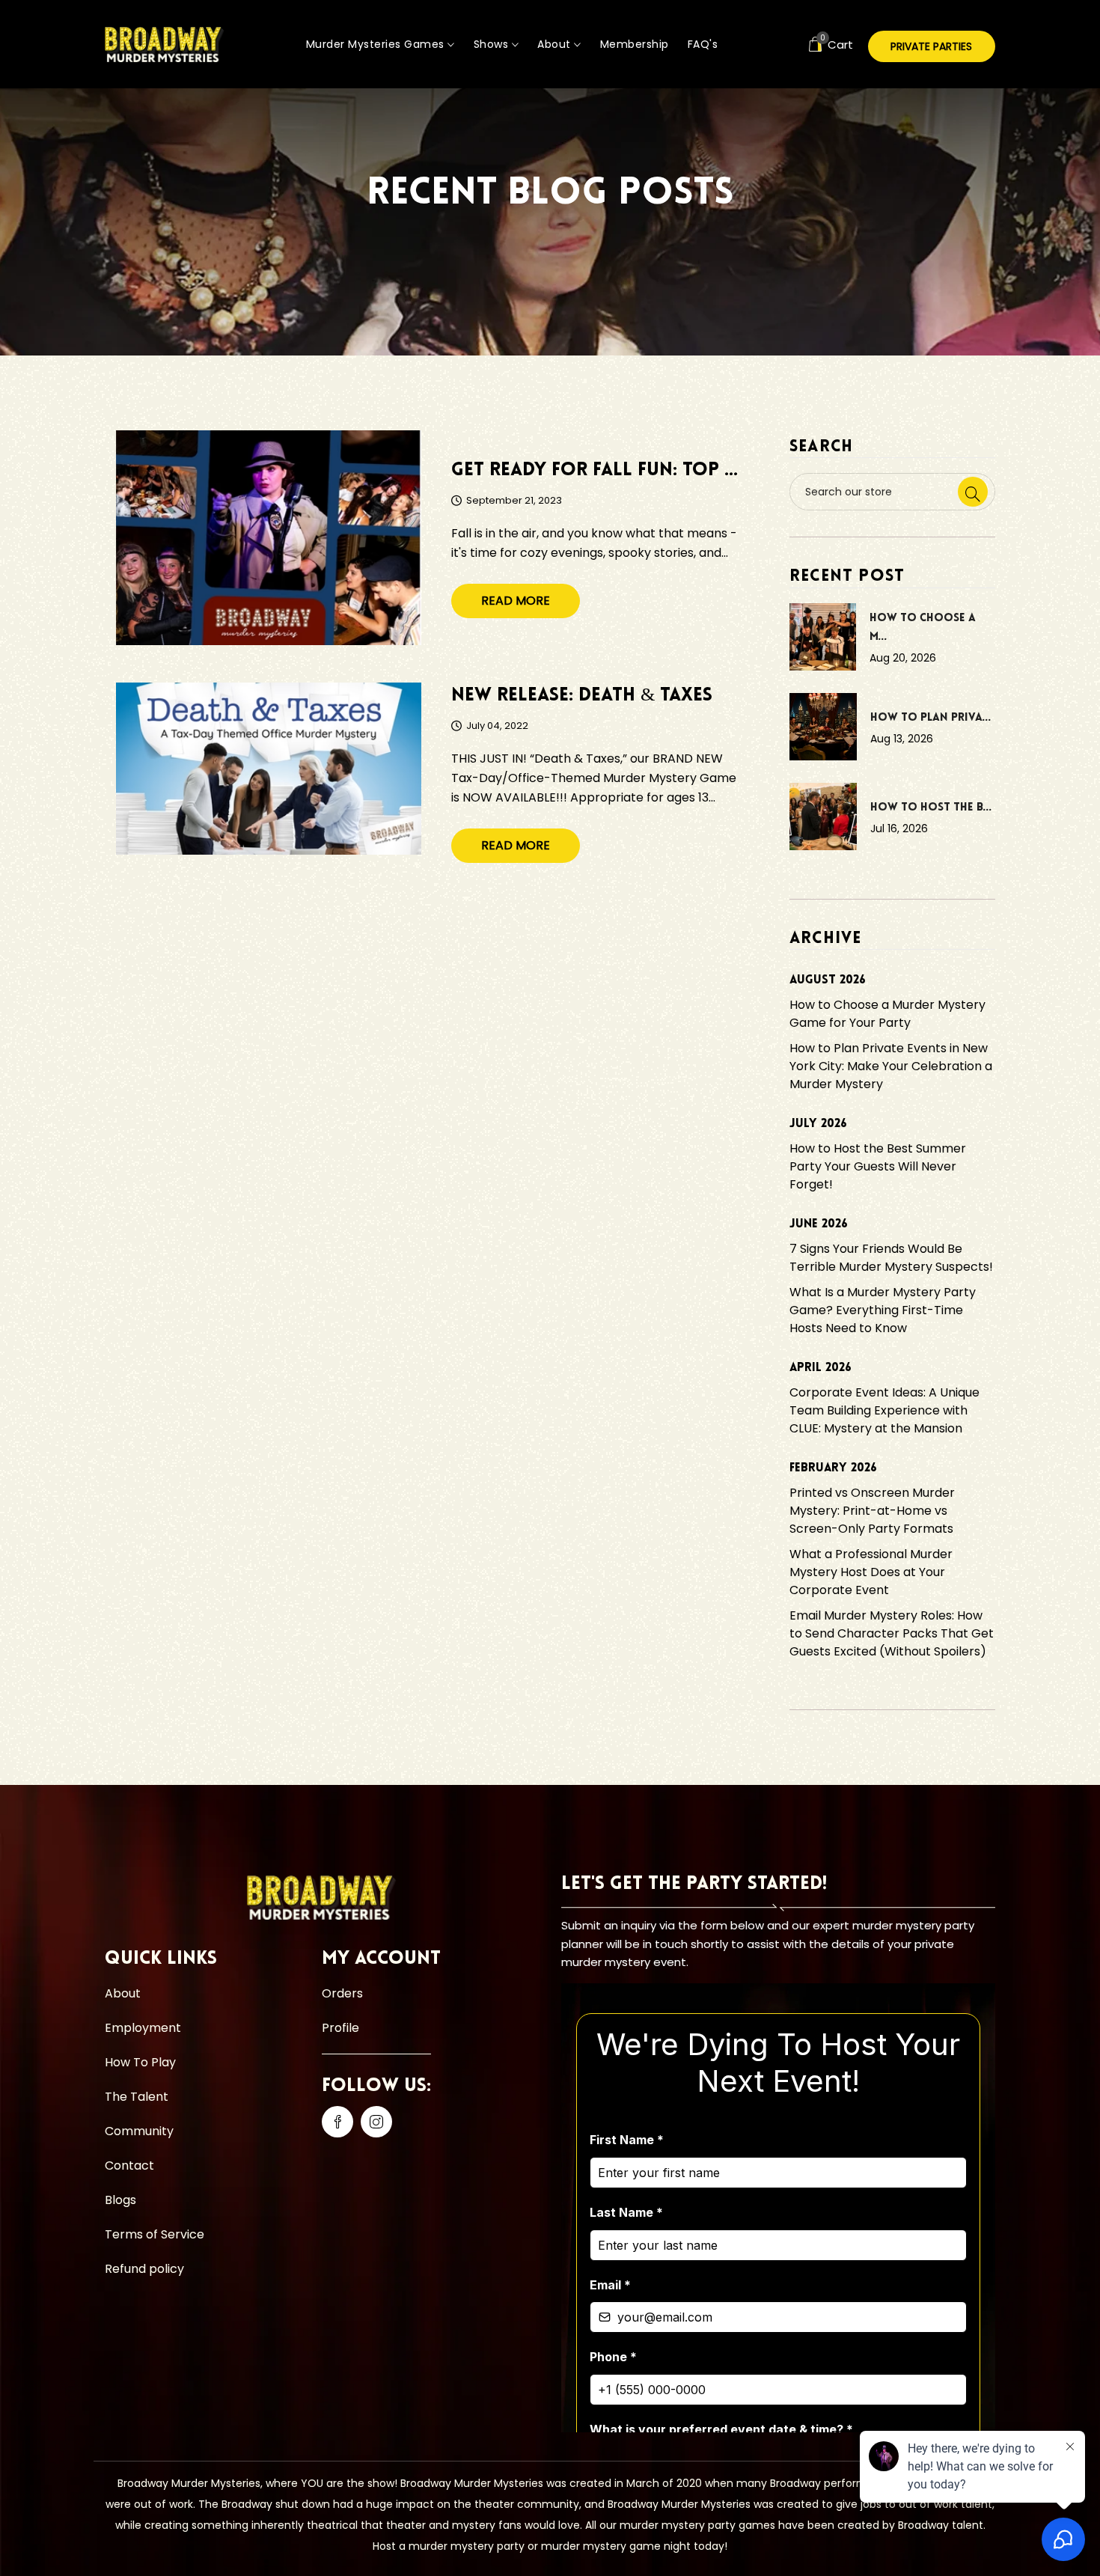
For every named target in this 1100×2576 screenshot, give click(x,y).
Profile (340, 2028)
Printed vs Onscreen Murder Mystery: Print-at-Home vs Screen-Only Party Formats (872, 1511)
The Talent (137, 2097)
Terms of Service (155, 2234)
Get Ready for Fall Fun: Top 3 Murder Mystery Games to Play (596, 470)
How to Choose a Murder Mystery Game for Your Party (887, 1014)
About (556, 44)
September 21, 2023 (514, 501)
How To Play (140, 2062)
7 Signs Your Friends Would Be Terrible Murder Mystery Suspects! (891, 1258)
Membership (635, 44)
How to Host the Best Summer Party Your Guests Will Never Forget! (878, 1166)
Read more (516, 601)
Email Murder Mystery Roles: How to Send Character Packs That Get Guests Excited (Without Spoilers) (892, 1633)
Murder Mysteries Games (377, 44)
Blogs (120, 2200)
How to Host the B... (931, 808)
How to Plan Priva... (931, 718)
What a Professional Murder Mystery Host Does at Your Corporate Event (871, 1572)
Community (139, 2131)
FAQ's (703, 44)
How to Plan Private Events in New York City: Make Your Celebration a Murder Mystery (891, 1066)
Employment (143, 2028)
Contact (129, 2166)
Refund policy (144, 2269)
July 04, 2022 (497, 726)
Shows (493, 44)
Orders (342, 1993)
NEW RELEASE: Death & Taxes (582, 696)
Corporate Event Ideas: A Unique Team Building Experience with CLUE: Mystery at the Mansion (884, 1410)
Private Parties (931, 46)
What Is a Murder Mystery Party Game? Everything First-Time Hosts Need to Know (883, 1310)
